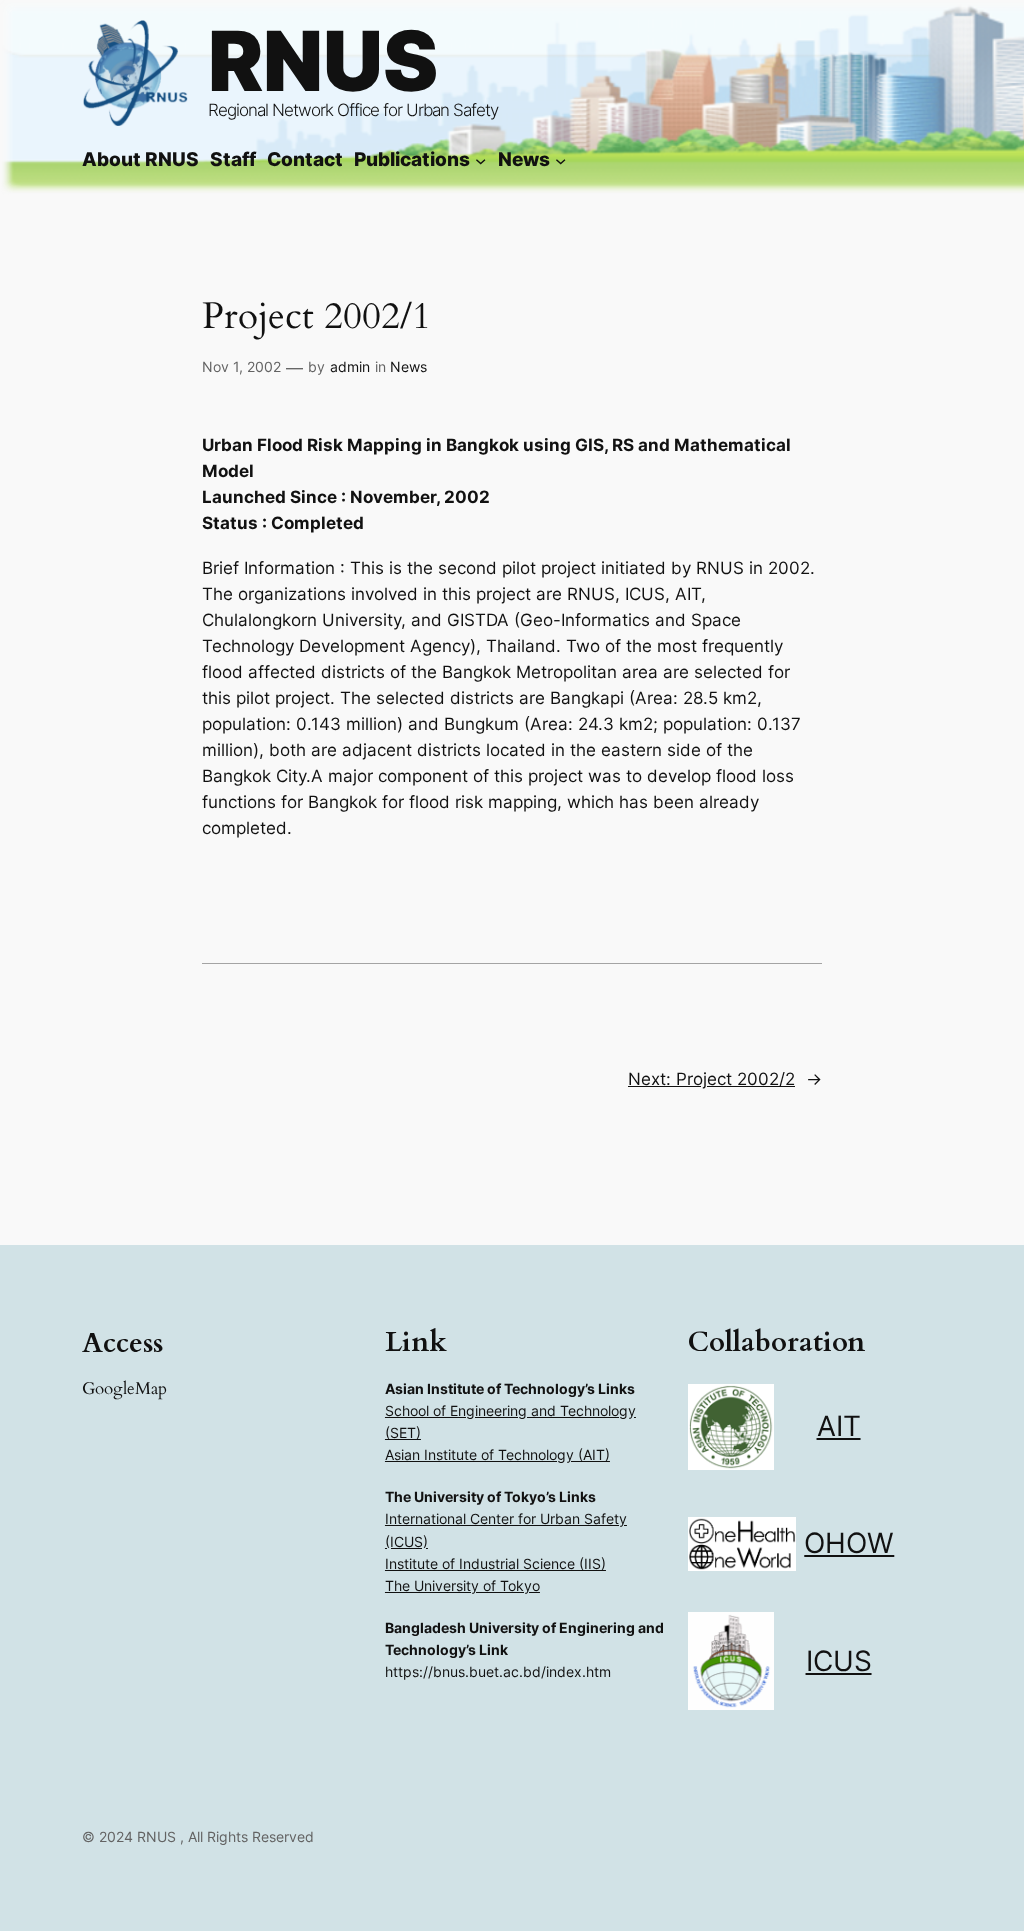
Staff (233, 159)
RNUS (323, 60)
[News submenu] (560, 159)
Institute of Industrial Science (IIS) (495, 1563)
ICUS (839, 1661)
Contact (305, 159)
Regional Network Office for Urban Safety (353, 110)
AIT (839, 1426)
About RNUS (140, 159)
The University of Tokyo (462, 1585)
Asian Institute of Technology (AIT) (497, 1454)
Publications (412, 159)
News (408, 366)
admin (350, 366)
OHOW (849, 1543)
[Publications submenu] (480, 159)
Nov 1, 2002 (241, 366)
